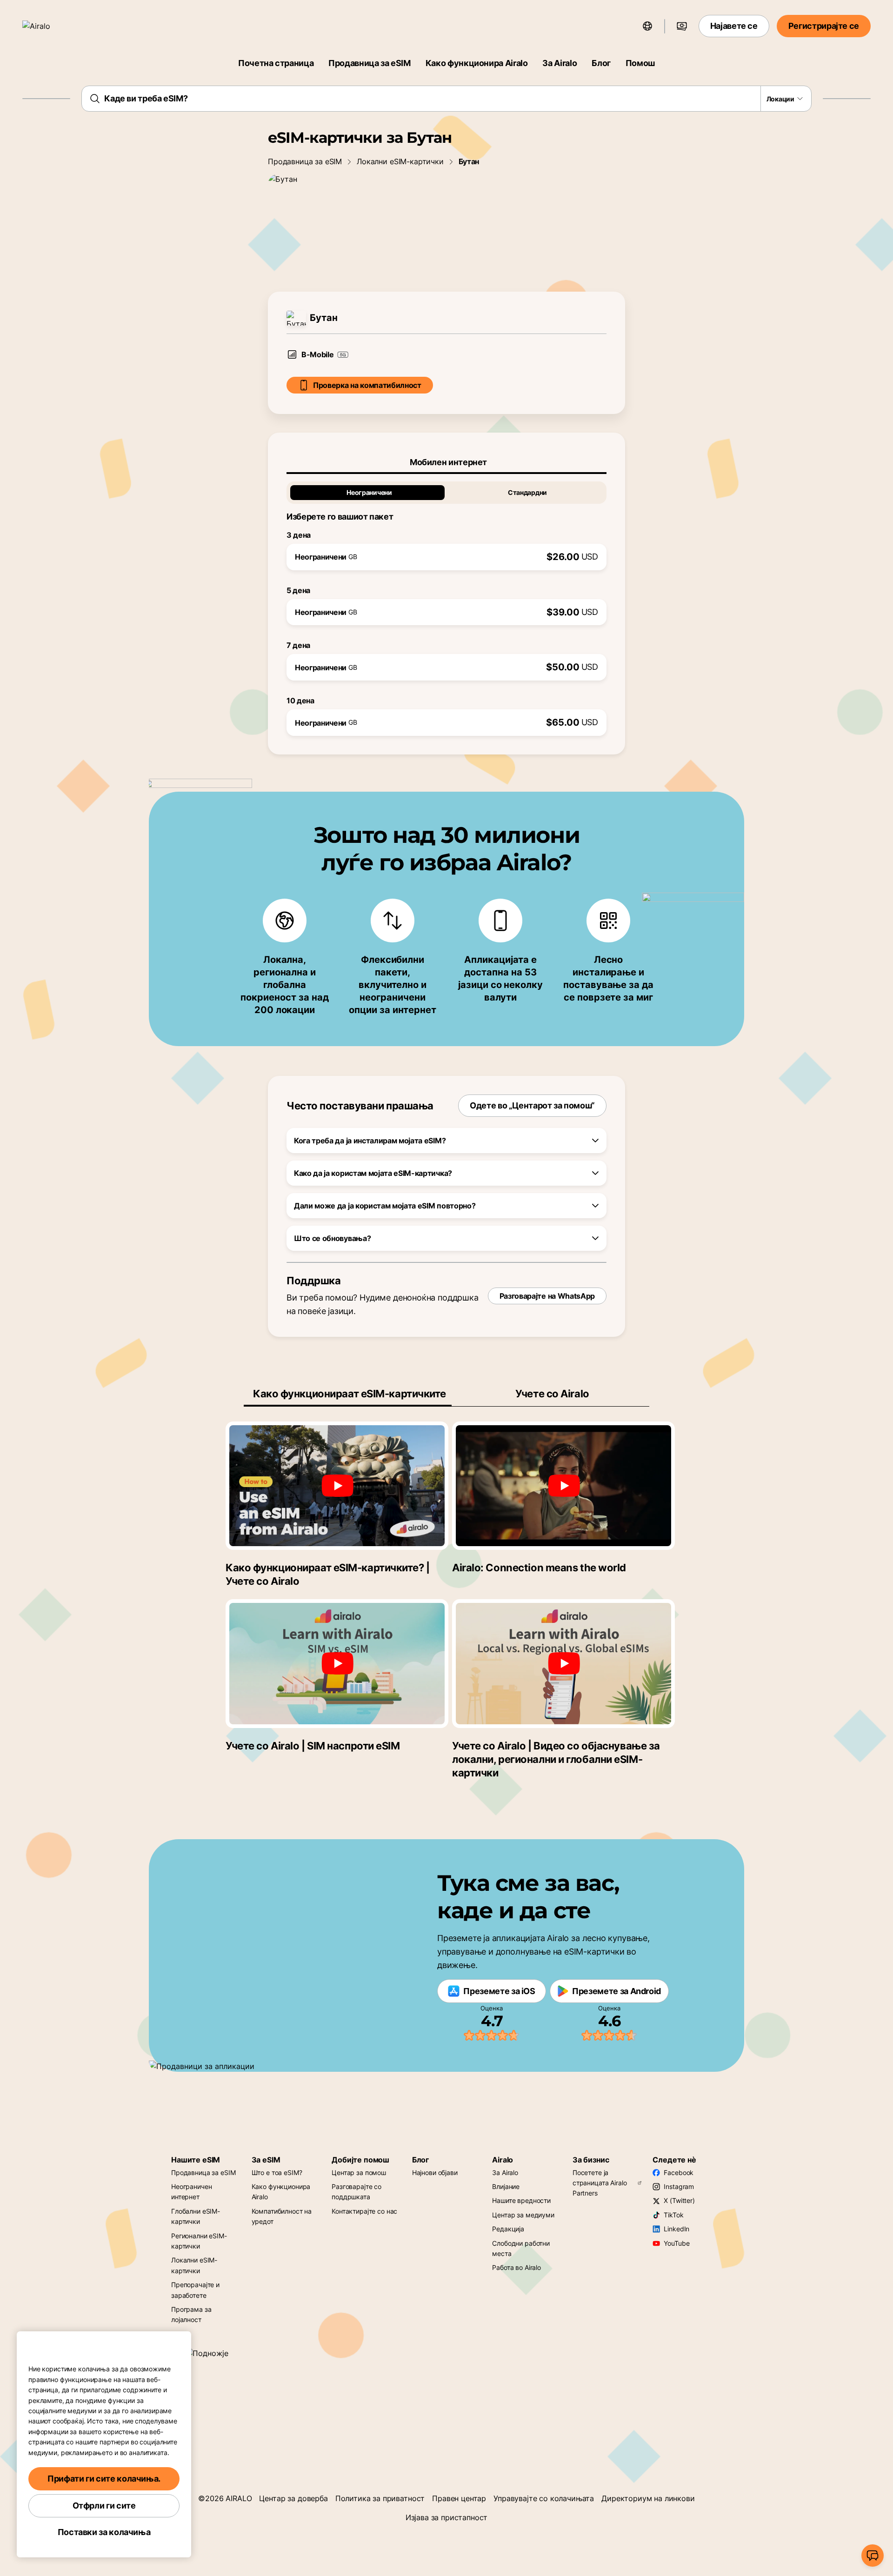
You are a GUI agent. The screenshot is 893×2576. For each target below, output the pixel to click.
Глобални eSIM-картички (196, 2216)
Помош (640, 63)
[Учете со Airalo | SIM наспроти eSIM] (337, 1663)
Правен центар (459, 2498)
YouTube (676, 2243)
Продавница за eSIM (370, 63)
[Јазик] (647, 26)
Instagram (679, 2186)
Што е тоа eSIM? (277, 2172)
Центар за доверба (293, 2498)
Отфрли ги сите (104, 2506)
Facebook (679, 2172)
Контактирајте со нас (364, 2211)
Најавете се (734, 26)
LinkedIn (676, 2229)
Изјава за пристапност (447, 2517)
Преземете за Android (616, 1991)
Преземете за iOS (499, 1991)
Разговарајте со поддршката (357, 2192)
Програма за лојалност (191, 2314)
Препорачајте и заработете (195, 2290)
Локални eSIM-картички (400, 161)
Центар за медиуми (523, 2215)
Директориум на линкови (648, 2498)
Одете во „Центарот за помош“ (532, 1105)
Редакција (508, 2229)
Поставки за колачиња (104, 2532)
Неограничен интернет (191, 2192)
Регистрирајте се (824, 26)
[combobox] (446, 99)
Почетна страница (276, 63)
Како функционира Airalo (477, 63)
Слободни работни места (521, 2248)
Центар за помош (359, 2172)
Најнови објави (435, 2172)
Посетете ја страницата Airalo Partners (600, 2183)
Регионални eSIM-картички (199, 2241)
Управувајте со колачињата (544, 2498)
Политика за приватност (380, 2498)
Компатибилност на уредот (282, 2216)
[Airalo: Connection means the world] (563, 1486)
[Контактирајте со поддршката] (873, 2556)
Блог (601, 63)
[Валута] (682, 26)
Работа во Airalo (516, 2267)
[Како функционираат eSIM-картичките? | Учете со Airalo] (337, 1486)
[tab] (446, 462)
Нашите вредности (521, 2200)
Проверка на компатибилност (367, 385)
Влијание (506, 2186)
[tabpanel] (446, 605)
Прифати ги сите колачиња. (104, 2479)
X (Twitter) (679, 2200)
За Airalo (560, 63)
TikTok (673, 2215)
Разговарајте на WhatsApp (547, 1296)
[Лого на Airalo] (50, 26)
